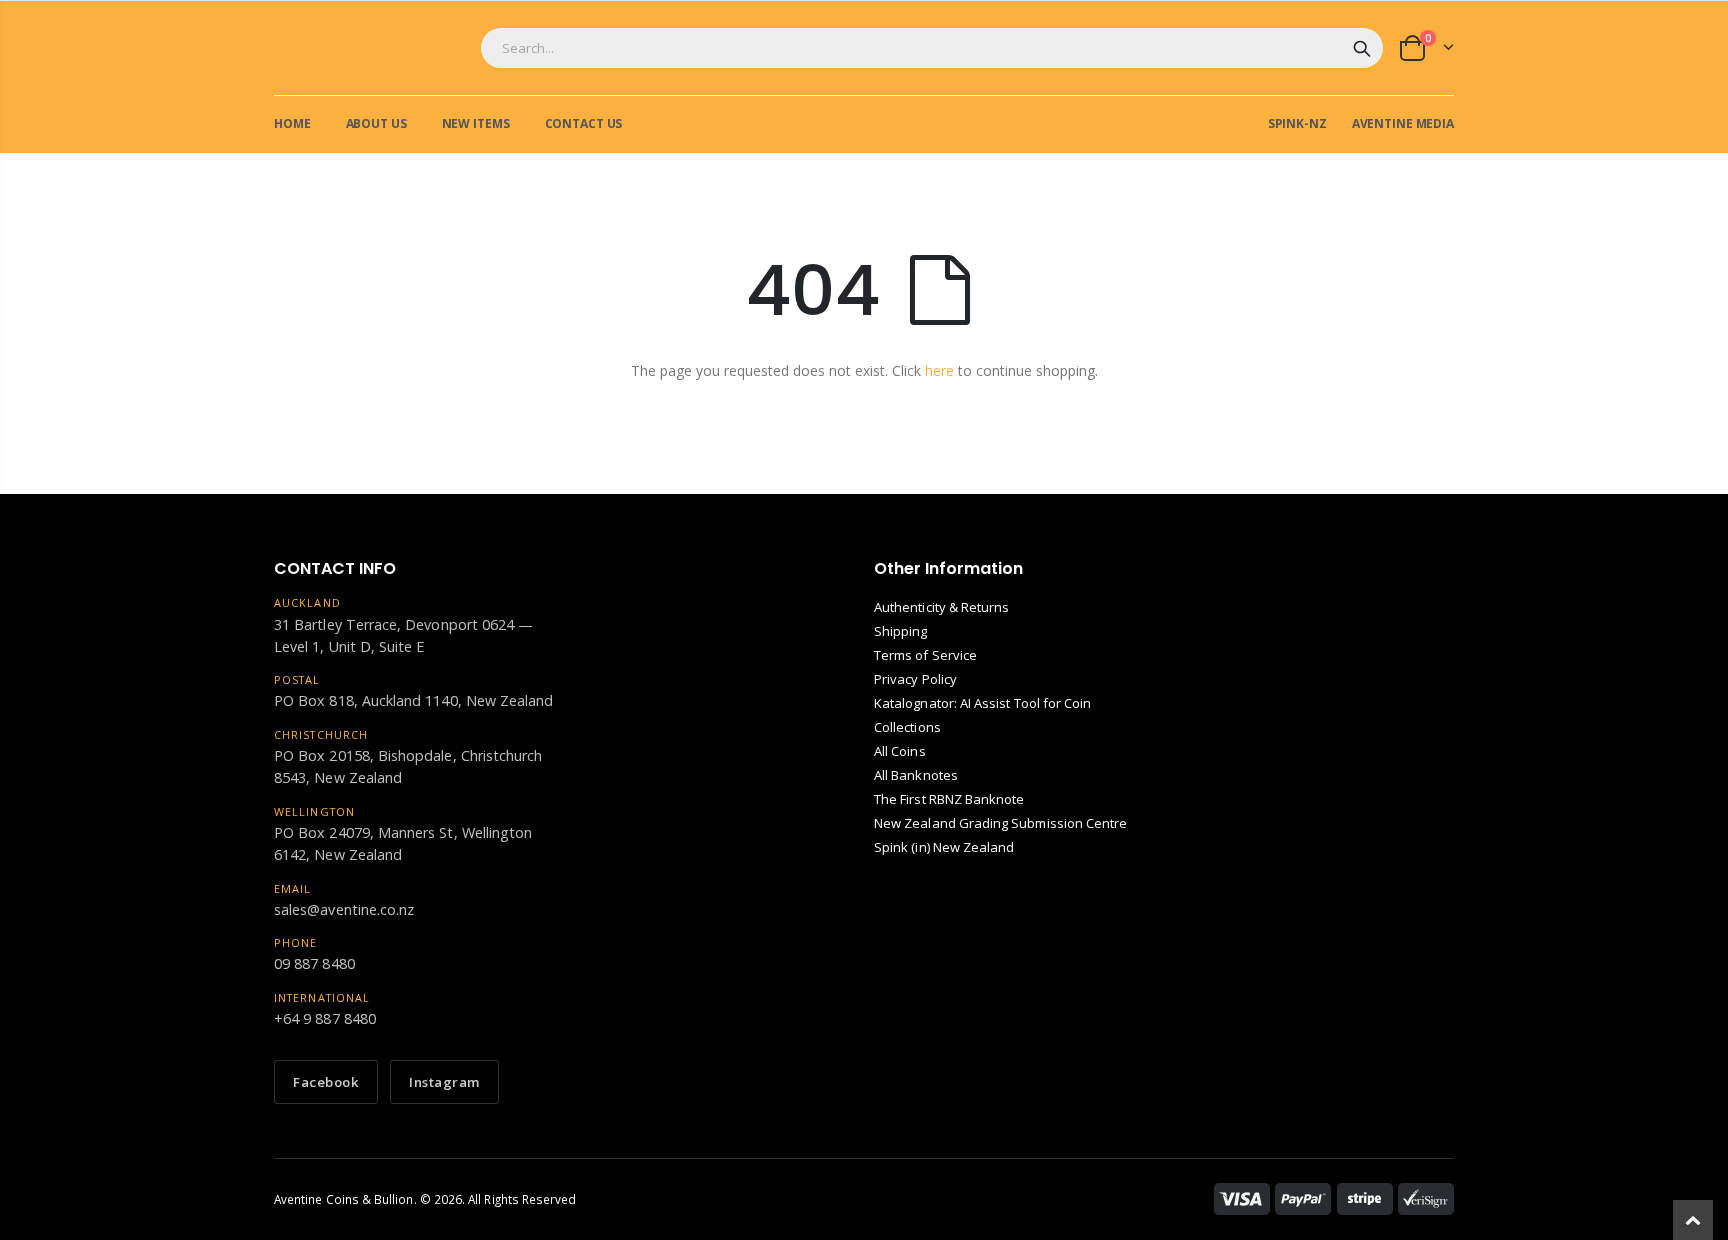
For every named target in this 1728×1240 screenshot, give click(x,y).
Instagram (444, 1082)
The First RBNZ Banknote (949, 799)
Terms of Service (925, 655)
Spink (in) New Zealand (944, 847)
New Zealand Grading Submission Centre (1000, 823)
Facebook (326, 1082)
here (939, 370)
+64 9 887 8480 (325, 1018)
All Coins (900, 751)
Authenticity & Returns (941, 607)
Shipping (901, 631)
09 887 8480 (314, 963)
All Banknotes (916, 775)
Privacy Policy (915, 679)
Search (1362, 48)
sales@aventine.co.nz (344, 909)
